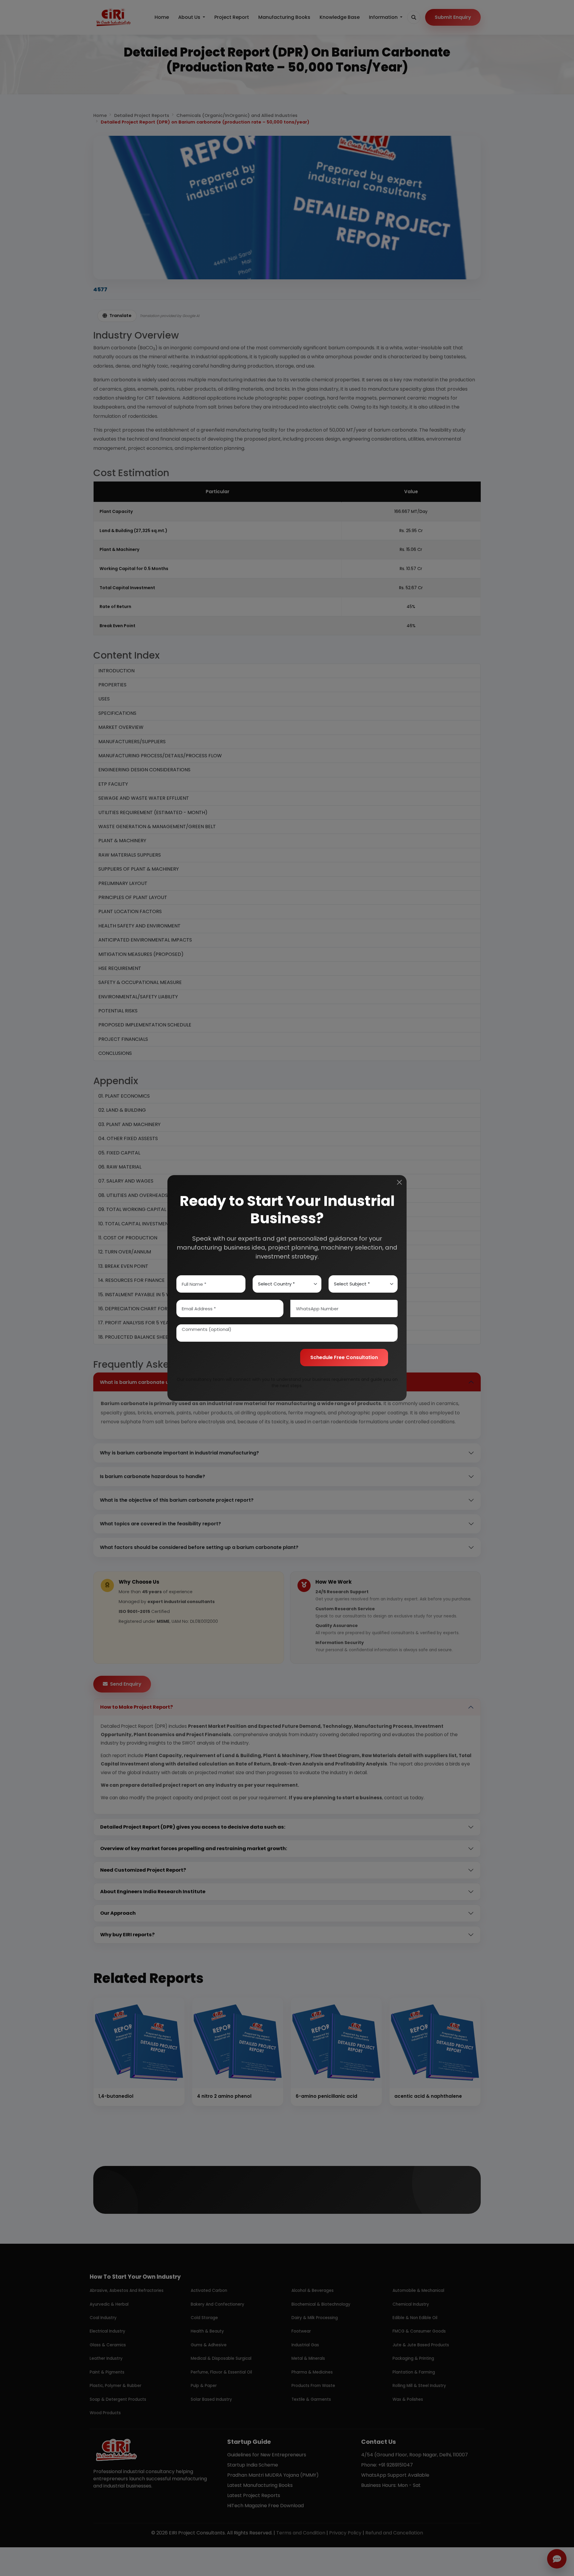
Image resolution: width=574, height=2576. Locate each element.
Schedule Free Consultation (344, 1357)
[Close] (399, 1182)
